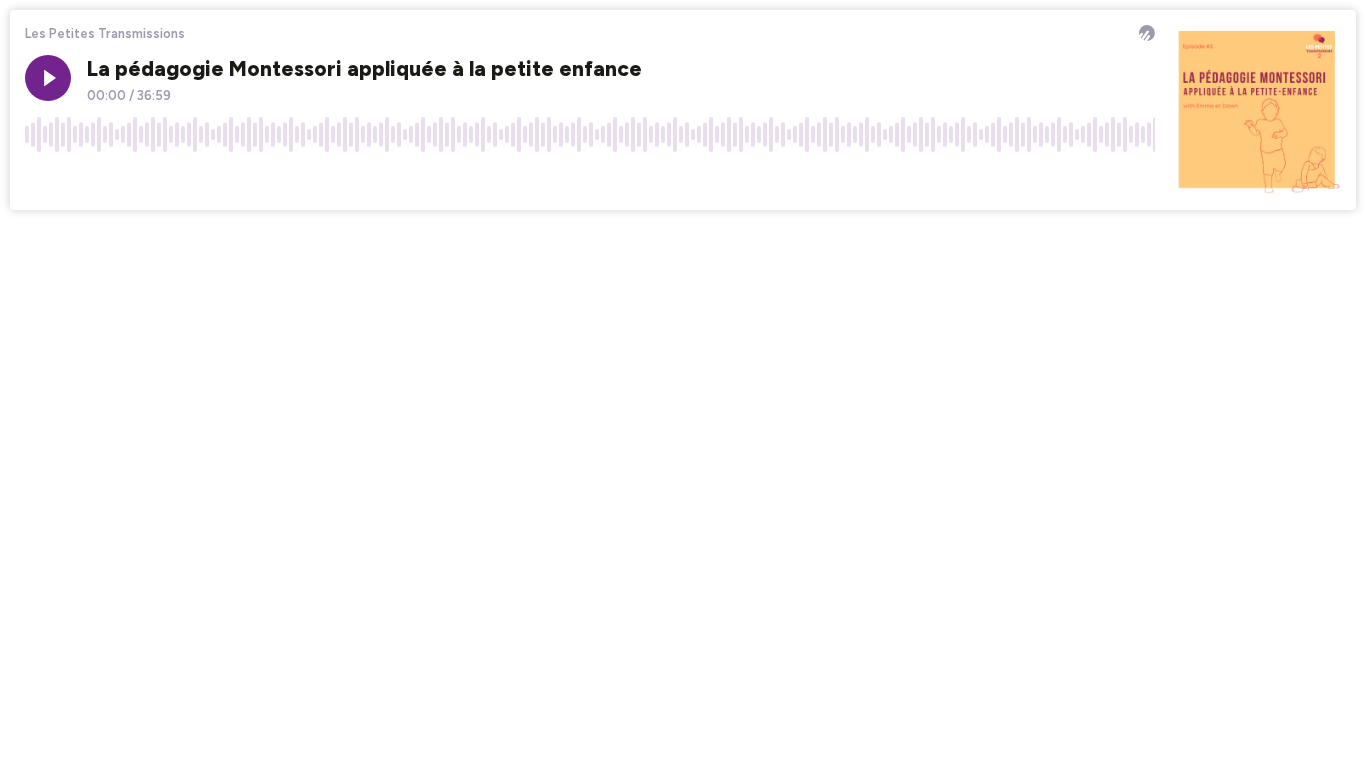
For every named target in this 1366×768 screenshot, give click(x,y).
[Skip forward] (116, 179)
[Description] (1140, 179)
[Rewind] (40, 179)
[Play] (48, 78)
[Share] (1102, 179)
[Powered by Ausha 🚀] (1147, 33)
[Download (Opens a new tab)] (1064, 179)
